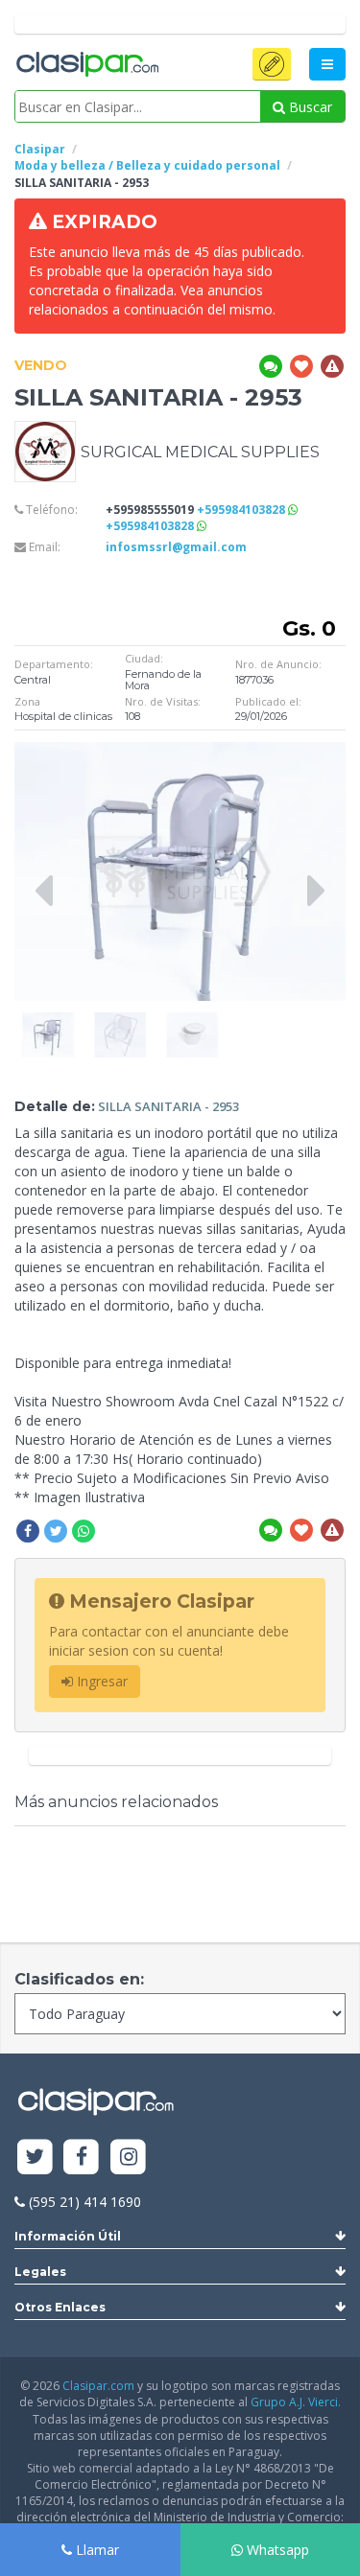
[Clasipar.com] (86, 65)
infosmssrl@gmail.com (176, 547)
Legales (40, 2272)
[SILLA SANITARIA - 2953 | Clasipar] (48, 1021)
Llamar (96, 2550)
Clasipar (40, 149)
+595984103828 (242, 510)
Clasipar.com (98, 2386)
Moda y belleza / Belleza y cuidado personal (147, 165)
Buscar (309, 107)
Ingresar (100, 1681)
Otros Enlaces (60, 2307)
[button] (272, 64)
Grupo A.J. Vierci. (296, 2402)
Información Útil (68, 2236)
